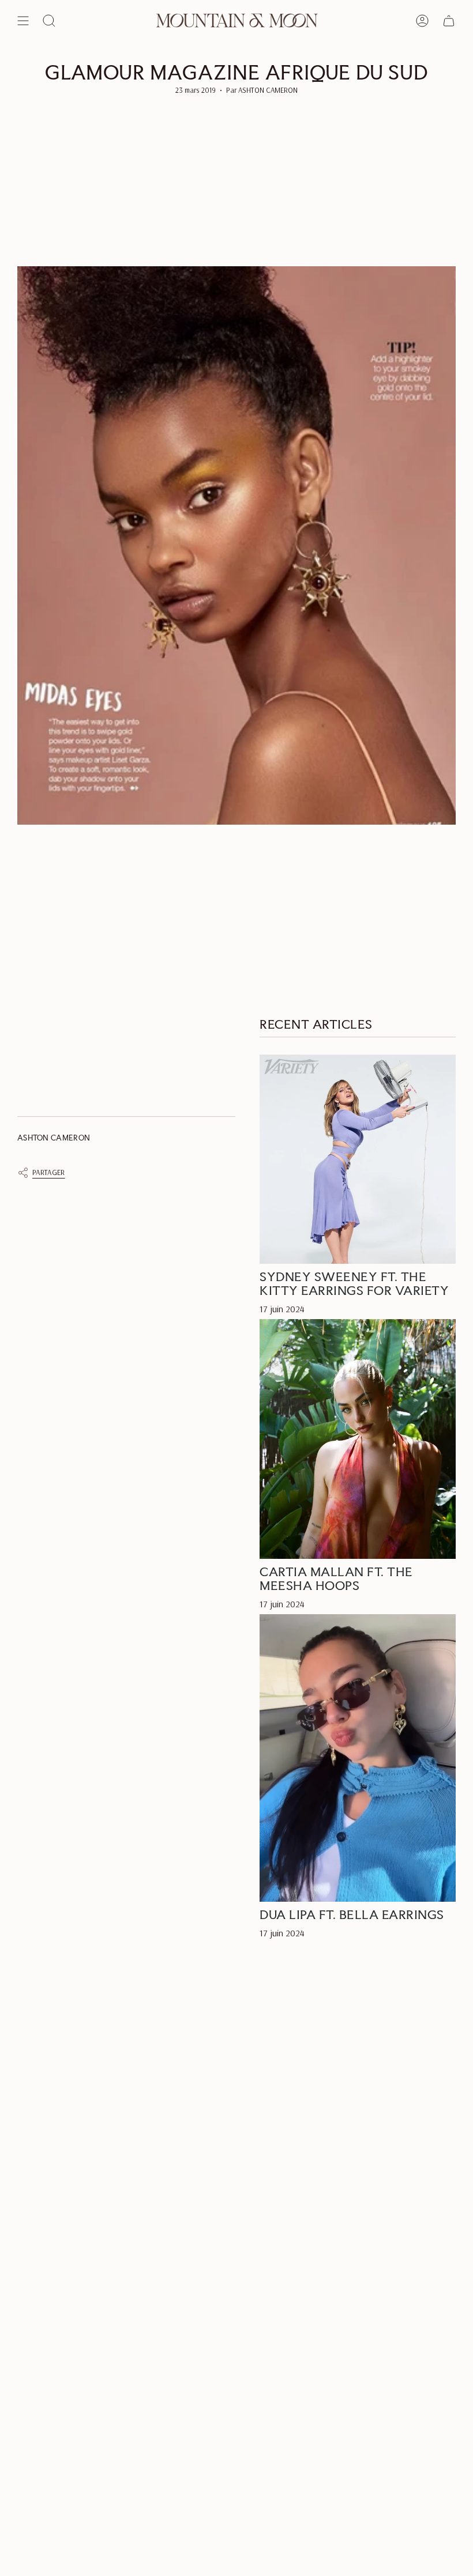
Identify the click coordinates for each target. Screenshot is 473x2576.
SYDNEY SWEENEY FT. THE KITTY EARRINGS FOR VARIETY (354, 1283)
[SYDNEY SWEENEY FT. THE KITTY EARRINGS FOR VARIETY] (358, 1159)
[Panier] (449, 21)
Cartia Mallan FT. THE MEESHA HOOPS (336, 1578)
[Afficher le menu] (23, 21)
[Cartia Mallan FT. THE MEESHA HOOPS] (358, 1439)
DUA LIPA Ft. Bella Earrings (352, 1914)
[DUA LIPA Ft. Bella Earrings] (358, 1758)
